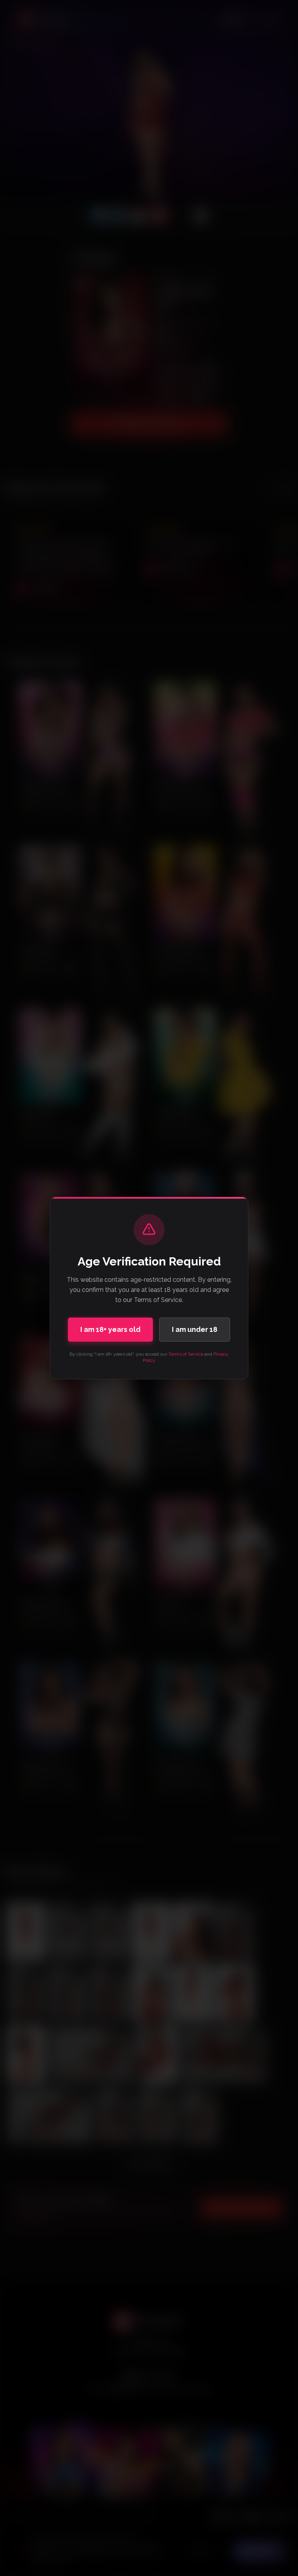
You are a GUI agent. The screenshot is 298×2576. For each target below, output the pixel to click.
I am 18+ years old (110, 1329)
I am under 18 (195, 1329)
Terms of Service (186, 1354)
